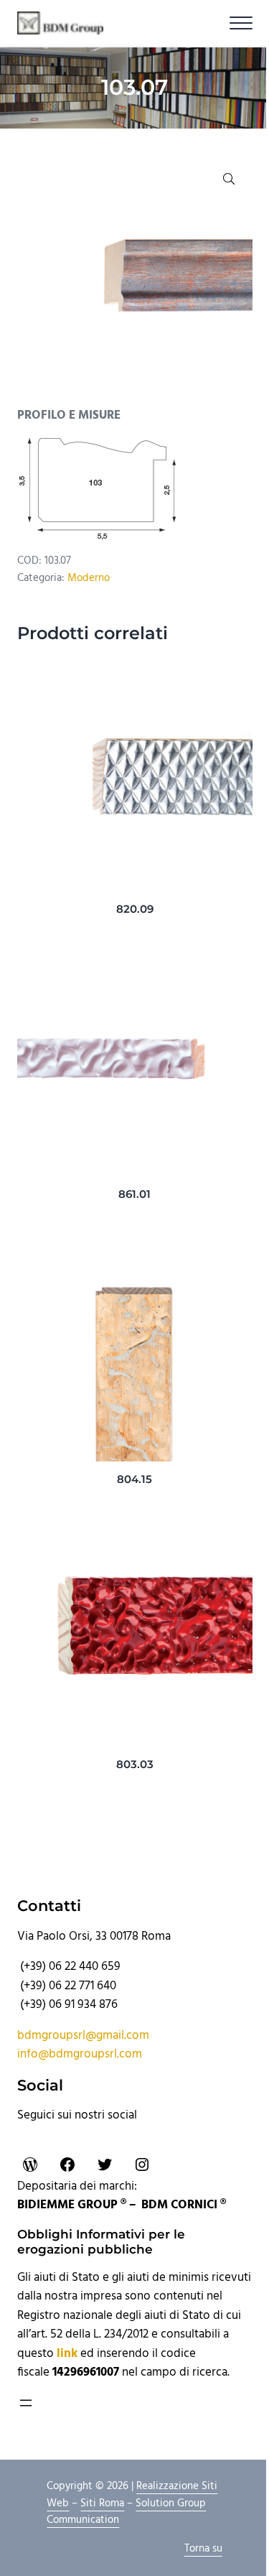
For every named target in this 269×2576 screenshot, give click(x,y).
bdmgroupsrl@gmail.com (83, 2036)
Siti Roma (102, 2503)
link (67, 2354)
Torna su (203, 2549)
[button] (229, 179)
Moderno (89, 578)
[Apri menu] (26, 2403)
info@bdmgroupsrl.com (80, 2055)
